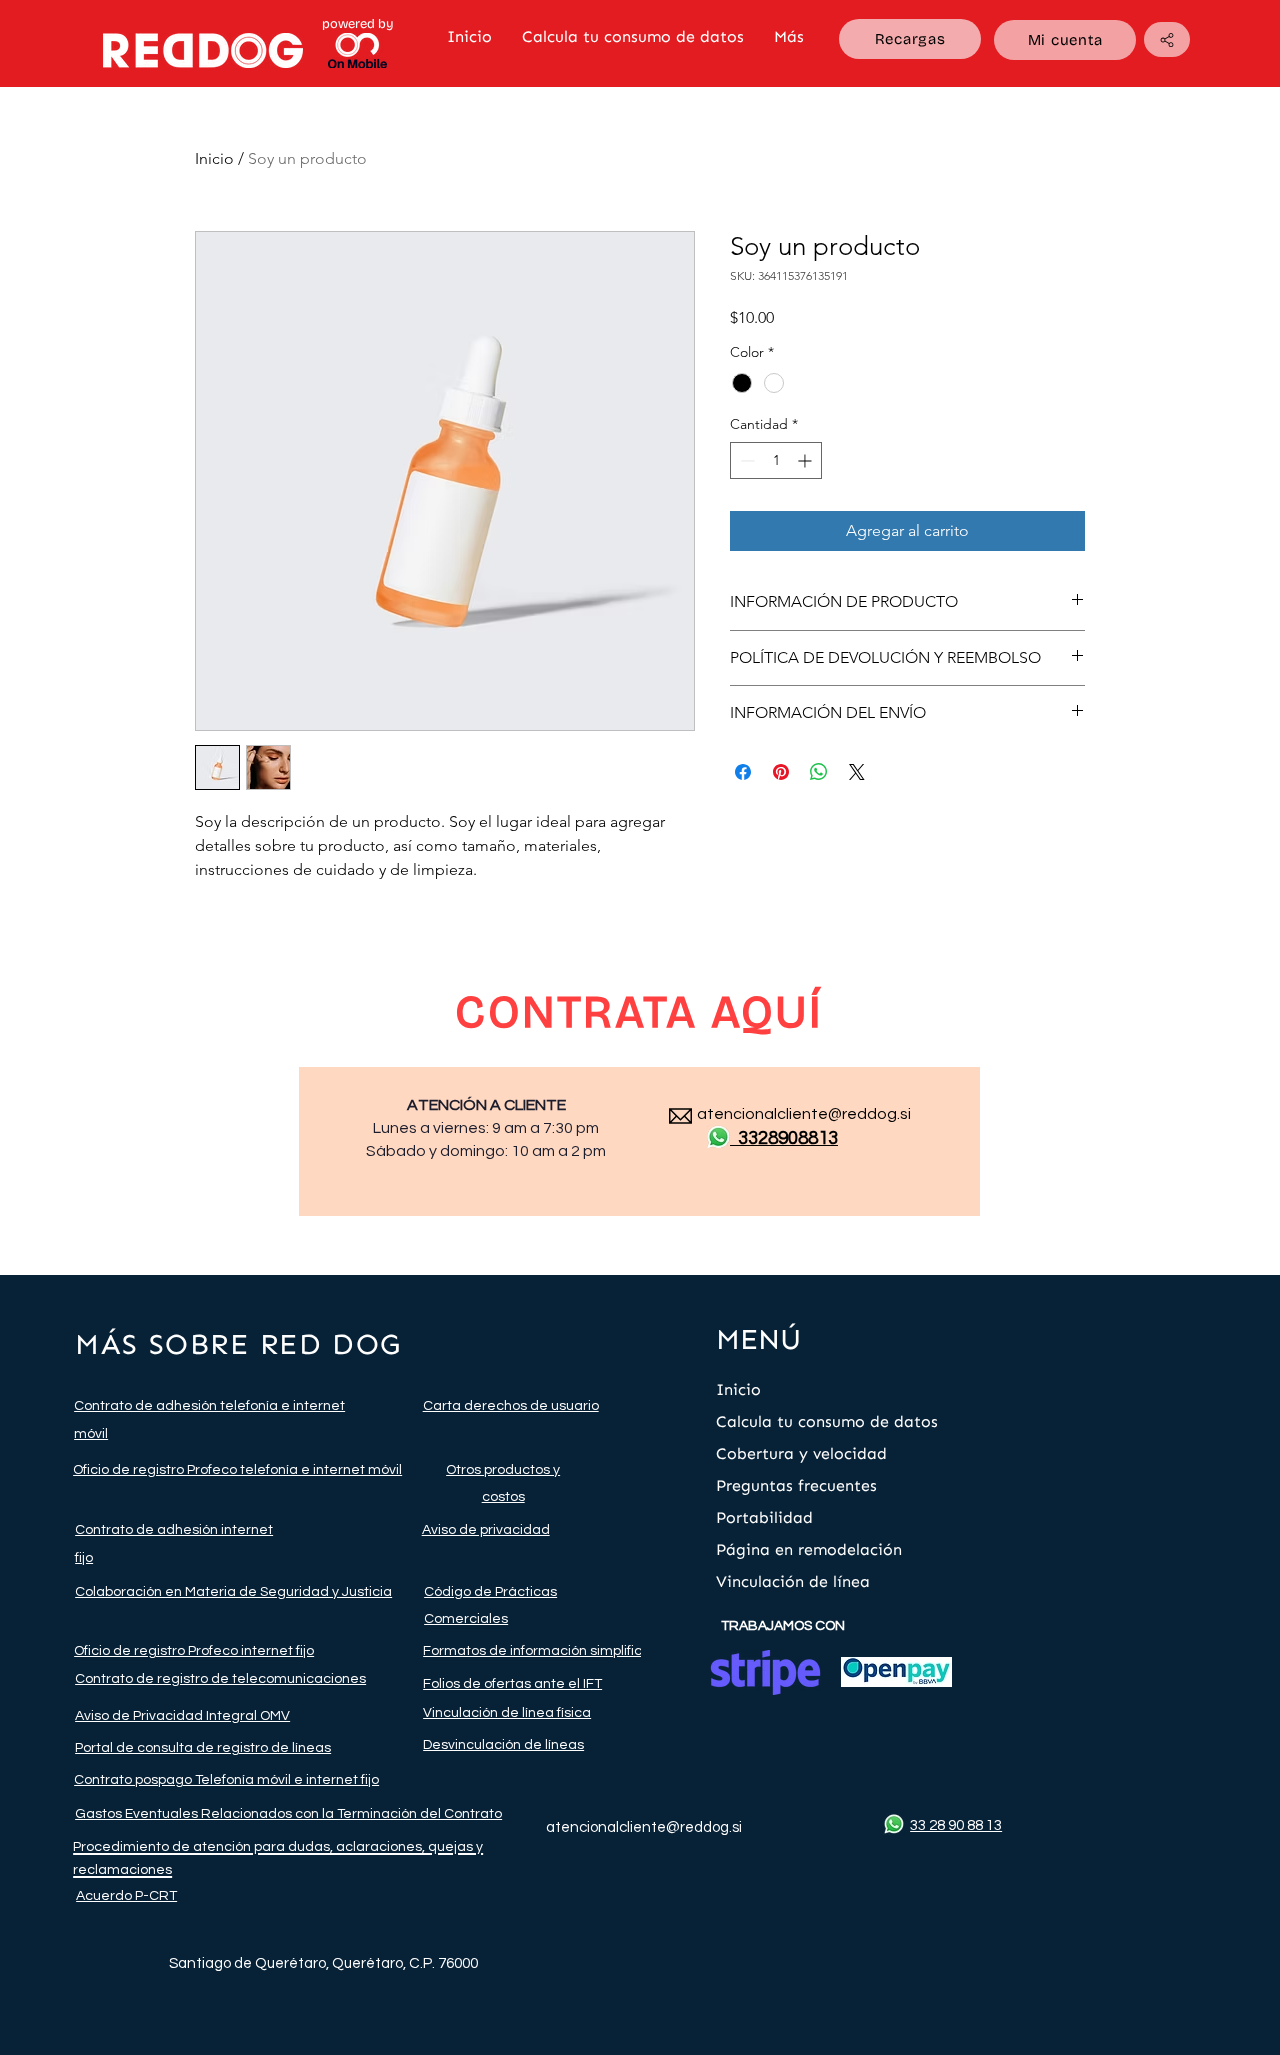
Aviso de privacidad (486, 1530)
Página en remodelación (809, 1549)
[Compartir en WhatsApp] (819, 772)
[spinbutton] (776, 460)
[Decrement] (745, 460)
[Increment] (806, 460)
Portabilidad (764, 1517)
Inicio (214, 158)
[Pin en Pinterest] (781, 772)
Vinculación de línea (793, 1581)
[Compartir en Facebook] (743, 772)
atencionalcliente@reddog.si (804, 1114)
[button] (1167, 39)
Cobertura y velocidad (801, 1453)
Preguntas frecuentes (796, 1485)
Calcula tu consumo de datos (827, 1421)
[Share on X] (857, 772)
